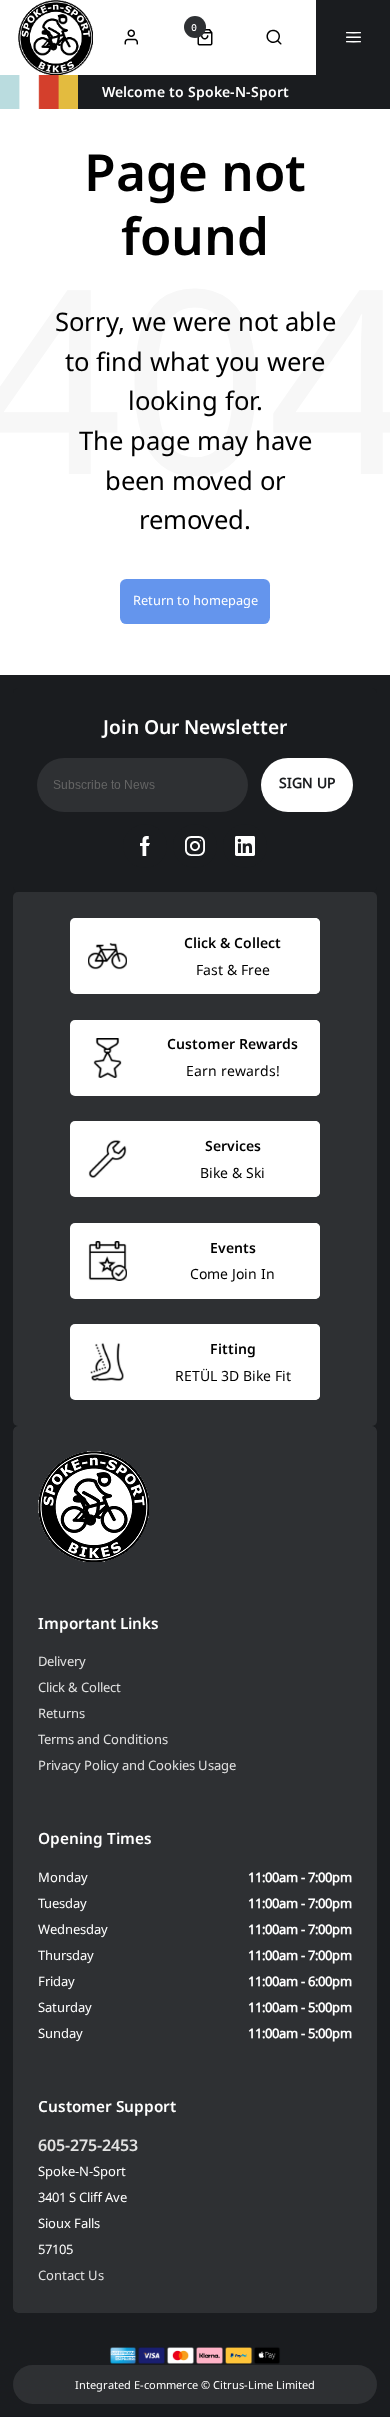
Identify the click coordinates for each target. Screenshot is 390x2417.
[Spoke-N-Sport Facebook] (145, 846)
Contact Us (71, 2275)
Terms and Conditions (103, 1739)
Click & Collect (79, 1687)
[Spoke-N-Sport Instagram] (195, 846)
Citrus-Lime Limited (264, 2384)
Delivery (62, 1661)
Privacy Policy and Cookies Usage (137, 1765)
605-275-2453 (88, 2145)
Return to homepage (195, 600)
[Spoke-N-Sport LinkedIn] (245, 846)
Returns (61, 1713)
